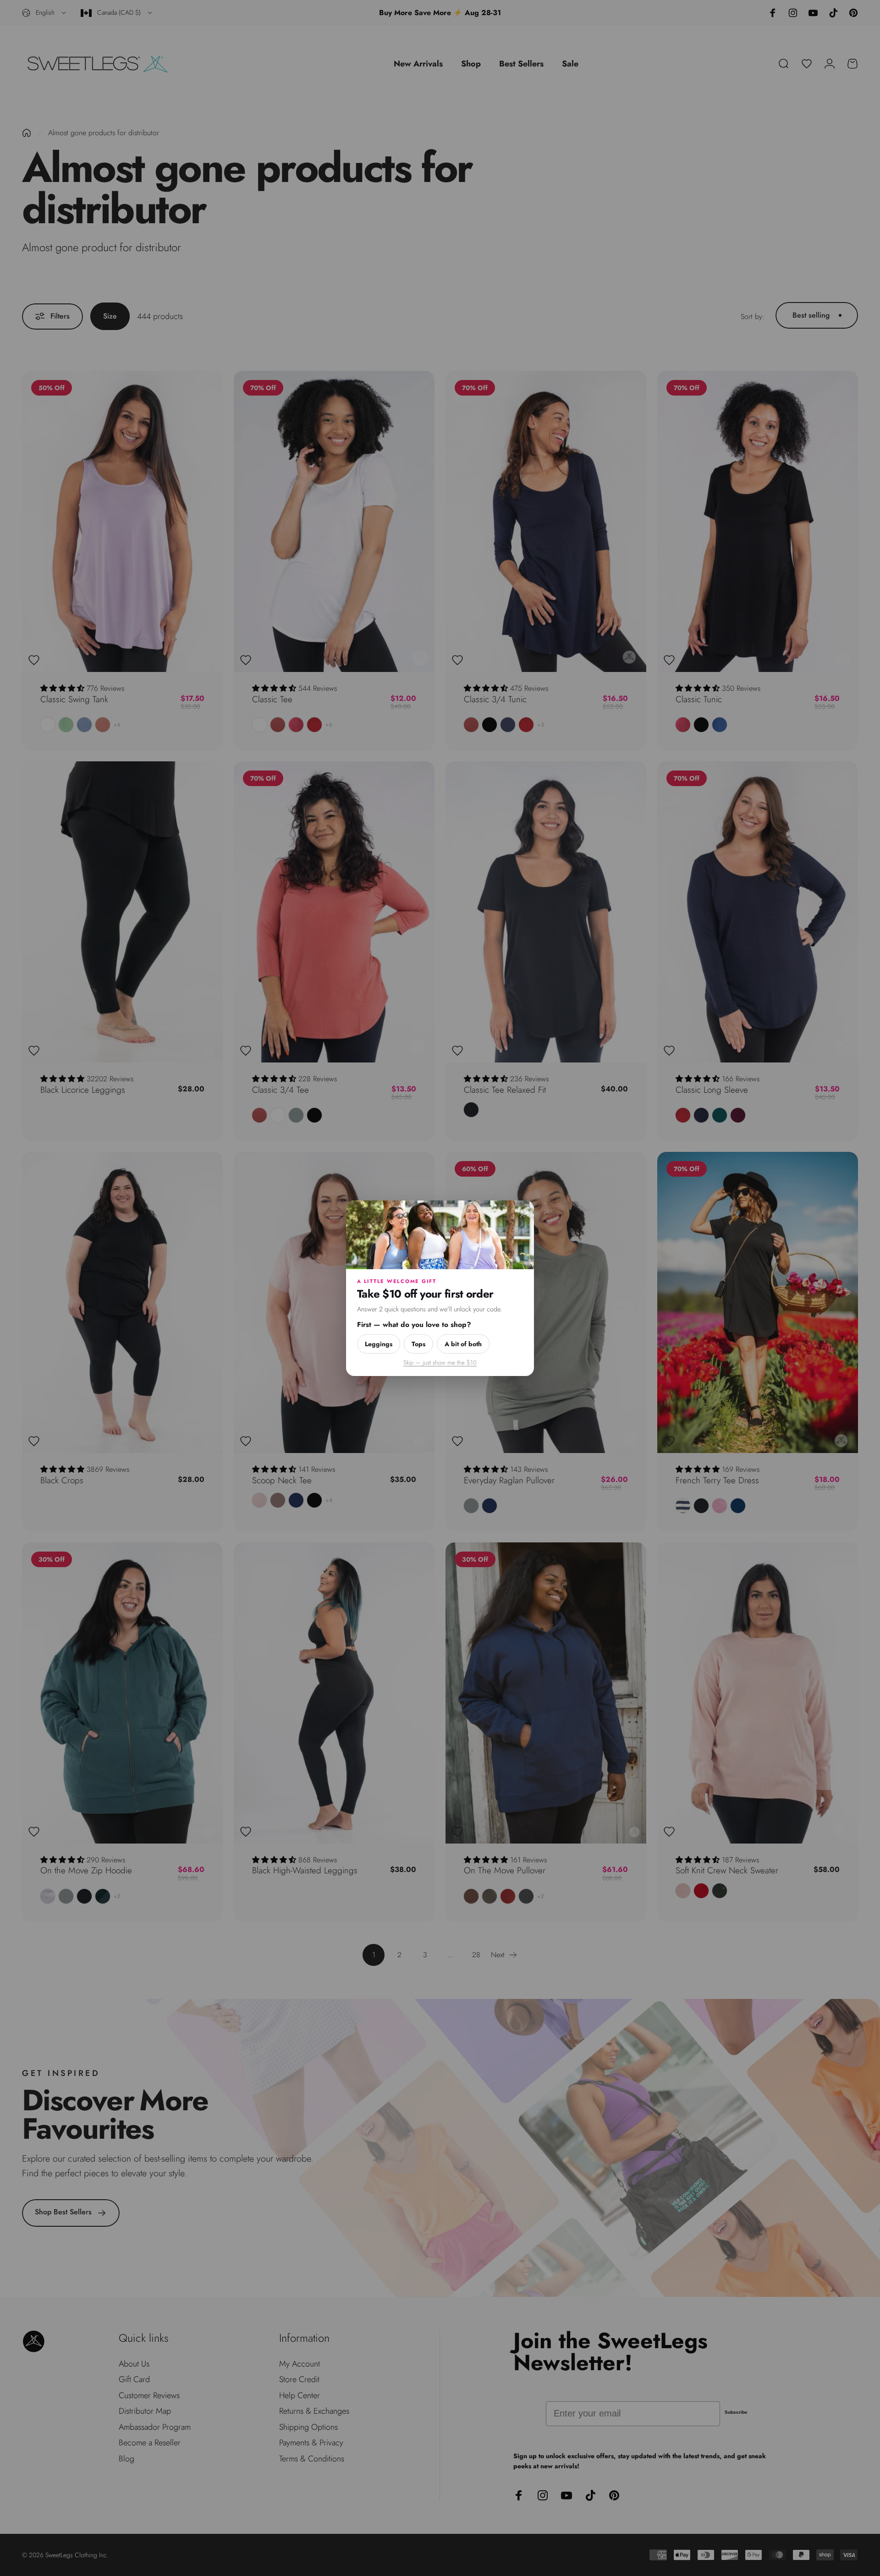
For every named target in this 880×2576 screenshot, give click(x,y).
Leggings (379, 1343)
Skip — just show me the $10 (440, 1362)
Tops (418, 1343)
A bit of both (463, 1343)
